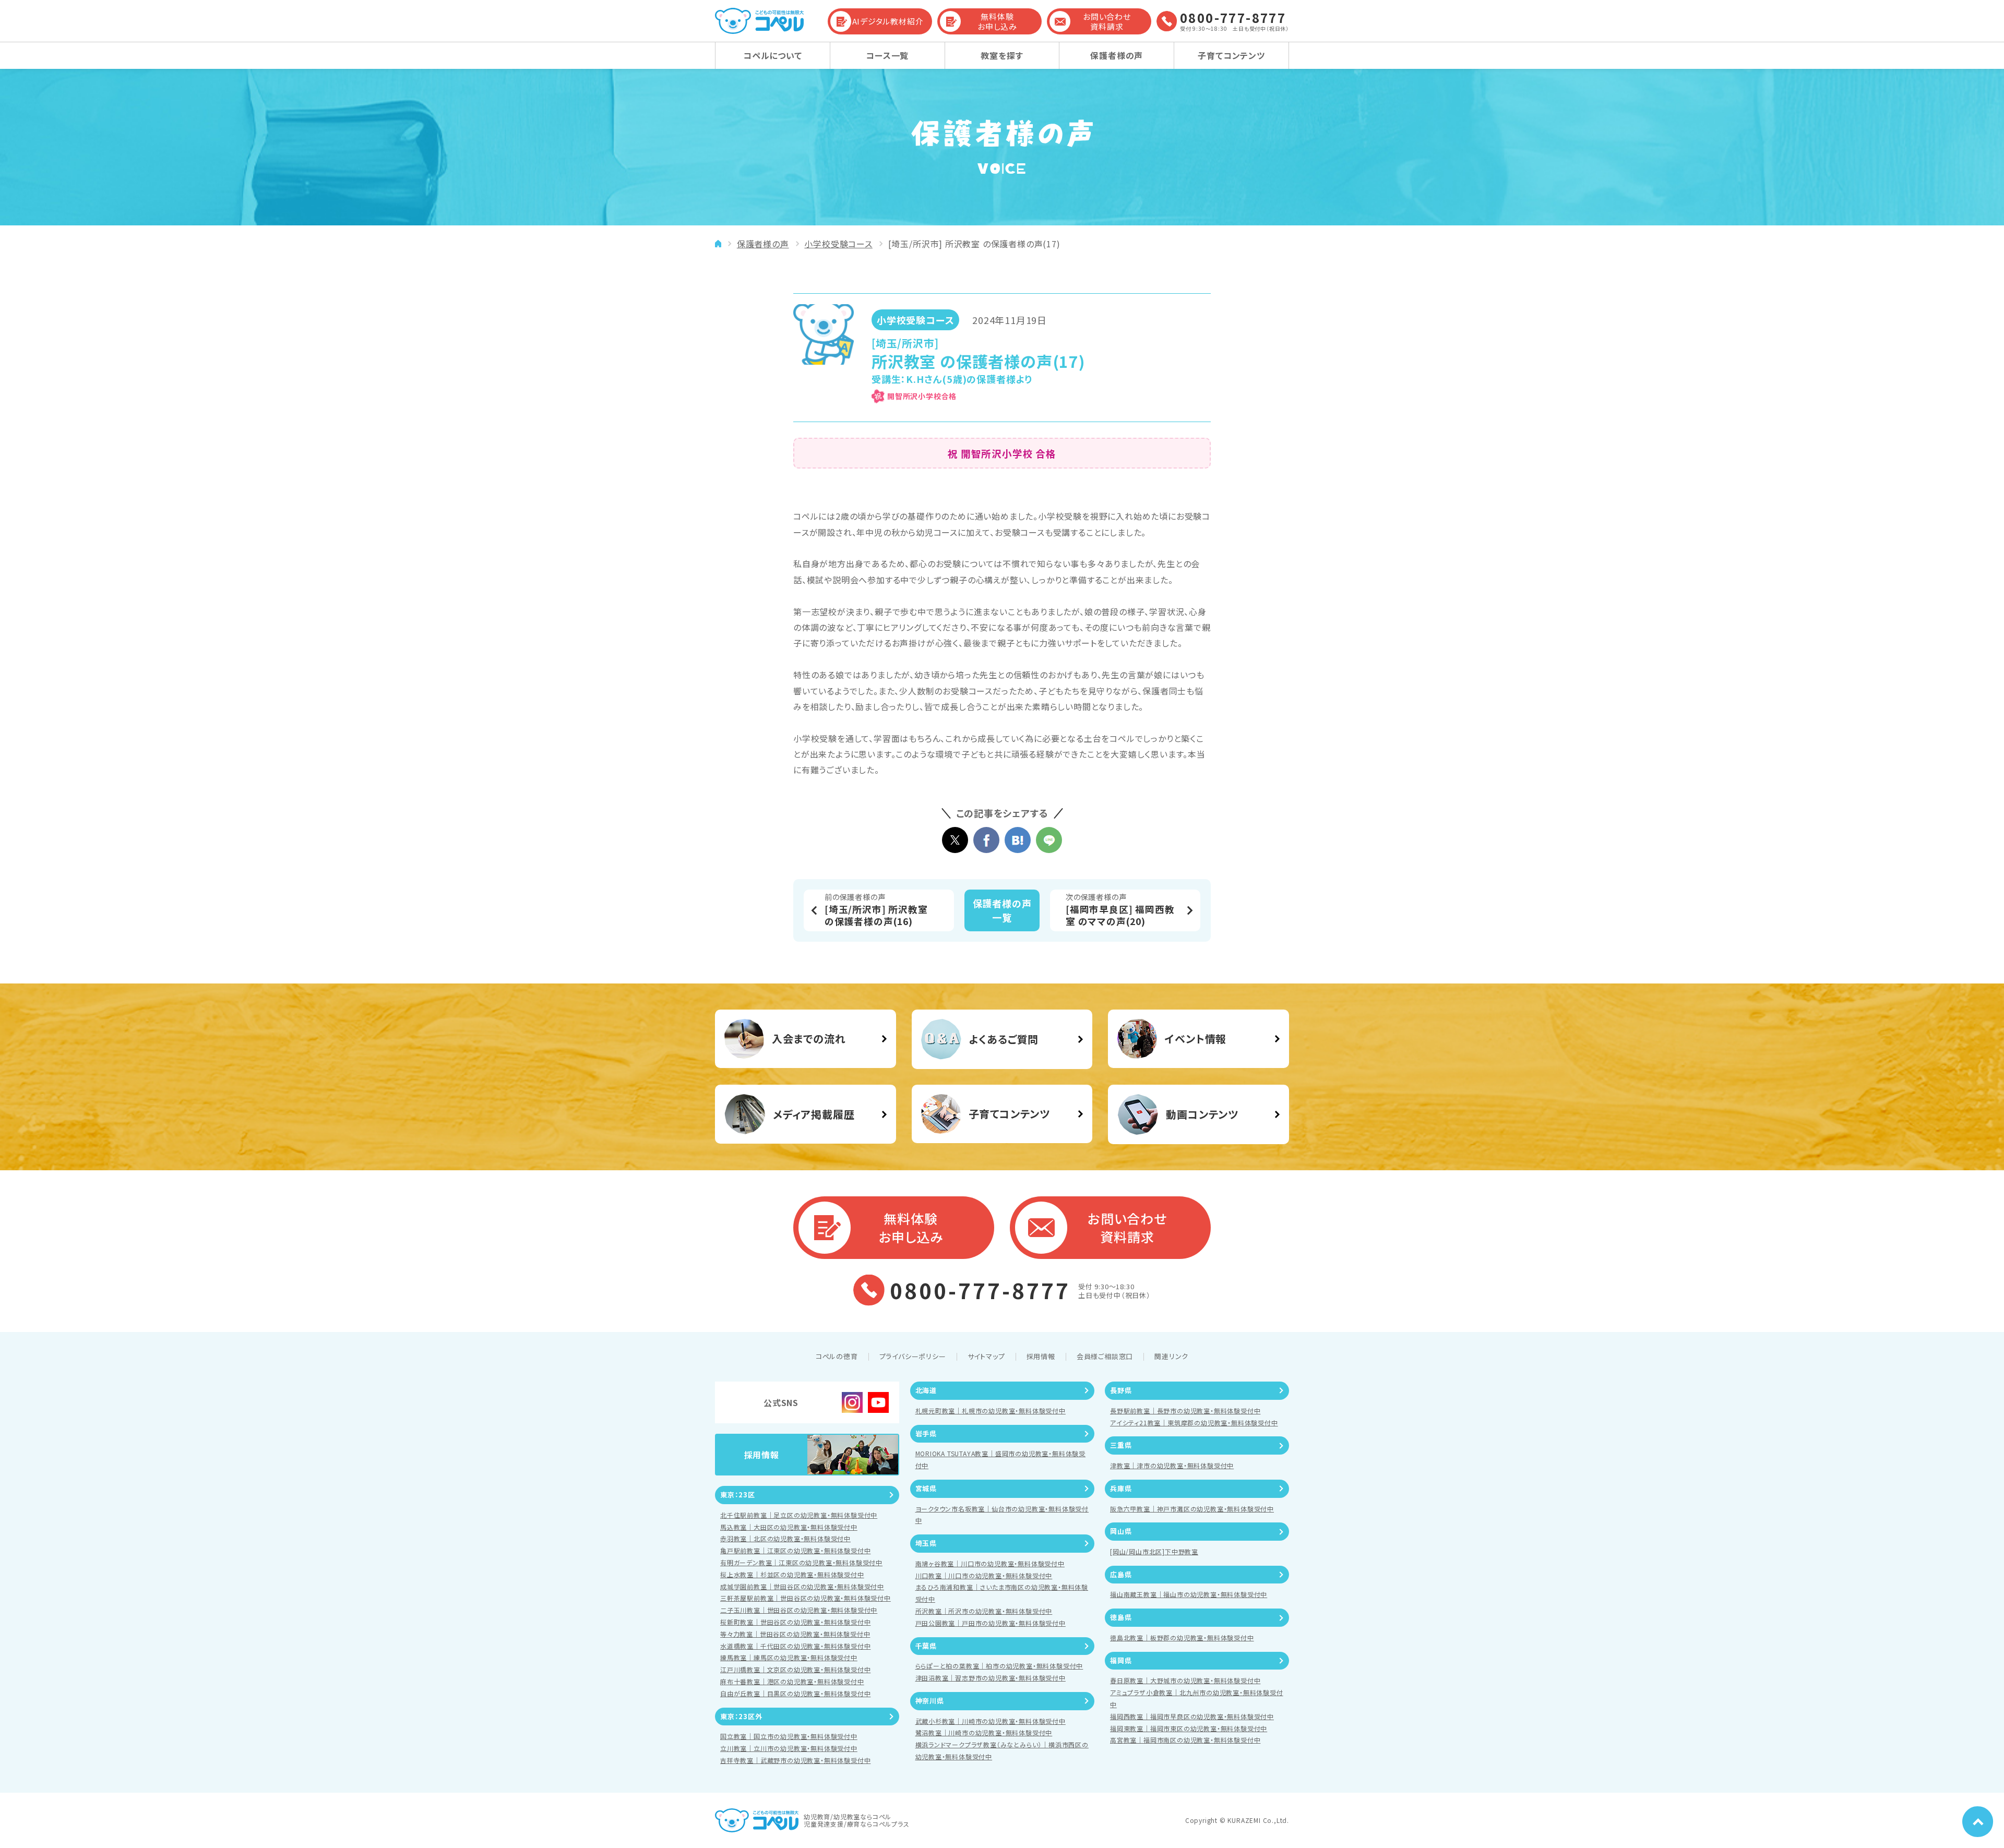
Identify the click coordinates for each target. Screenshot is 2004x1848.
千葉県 (926, 1646)
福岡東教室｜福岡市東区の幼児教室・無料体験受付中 (1189, 1728)
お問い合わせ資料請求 (1107, 22)
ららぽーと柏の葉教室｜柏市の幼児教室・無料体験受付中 (999, 1666)
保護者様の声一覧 (1002, 910)
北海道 (926, 1390)
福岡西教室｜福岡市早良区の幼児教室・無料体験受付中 (1192, 1716)
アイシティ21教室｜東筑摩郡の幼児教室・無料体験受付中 (1194, 1423)
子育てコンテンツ (1231, 55)
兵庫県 (1121, 1488)
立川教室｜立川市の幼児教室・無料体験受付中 (789, 1748)
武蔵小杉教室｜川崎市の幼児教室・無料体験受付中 (991, 1721)
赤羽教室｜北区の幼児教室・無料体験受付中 (785, 1538)
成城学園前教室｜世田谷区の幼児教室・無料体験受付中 (802, 1586)
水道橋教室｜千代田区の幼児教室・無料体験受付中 (795, 1646)
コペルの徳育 (837, 1356)
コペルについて (773, 55)
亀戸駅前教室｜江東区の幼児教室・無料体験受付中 (795, 1550)
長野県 (1121, 1390)
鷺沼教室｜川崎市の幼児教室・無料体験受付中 (984, 1732)
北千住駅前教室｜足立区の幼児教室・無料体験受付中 (799, 1515)
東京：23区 (738, 1495)
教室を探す (1002, 55)
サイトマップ (986, 1356)
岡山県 (1121, 1531)
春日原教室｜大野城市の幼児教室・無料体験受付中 (1185, 1680)
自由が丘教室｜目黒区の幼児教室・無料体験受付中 (795, 1693)
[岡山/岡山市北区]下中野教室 (1154, 1551)
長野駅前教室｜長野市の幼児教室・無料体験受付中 (1185, 1411)
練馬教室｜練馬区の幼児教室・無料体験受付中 (789, 1657)
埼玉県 (926, 1543)
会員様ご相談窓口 (1105, 1356)
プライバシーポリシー (913, 1356)
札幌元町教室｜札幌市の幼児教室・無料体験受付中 (991, 1411)
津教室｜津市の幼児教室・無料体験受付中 (1172, 1465)
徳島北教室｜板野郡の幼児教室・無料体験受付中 (1182, 1637)
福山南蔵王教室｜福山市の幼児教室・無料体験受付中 (1189, 1594)
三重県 (1121, 1445)
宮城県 (926, 1488)
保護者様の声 (1117, 55)
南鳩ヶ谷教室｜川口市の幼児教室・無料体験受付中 (990, 1563)
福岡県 (1121, 1660)
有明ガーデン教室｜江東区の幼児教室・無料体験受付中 (801, 1562)
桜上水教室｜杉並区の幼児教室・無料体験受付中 (792, 1574)
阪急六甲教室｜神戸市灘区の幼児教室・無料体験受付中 (1192, 1509)
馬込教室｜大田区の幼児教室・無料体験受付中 (789, 1527)
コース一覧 (887, 55)
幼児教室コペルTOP (718, 244)
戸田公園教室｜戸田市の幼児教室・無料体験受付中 (991, 1623)
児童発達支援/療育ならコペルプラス (857, 1824)
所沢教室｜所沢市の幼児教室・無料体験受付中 (984, 1611)
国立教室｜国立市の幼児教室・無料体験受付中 (789, 1736)
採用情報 (1041, 1356)
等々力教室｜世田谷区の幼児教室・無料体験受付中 (795, 1634)
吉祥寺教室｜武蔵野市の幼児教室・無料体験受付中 (795, 1760)
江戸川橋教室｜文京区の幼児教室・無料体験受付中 (795, 1669)
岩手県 (926, 1433)
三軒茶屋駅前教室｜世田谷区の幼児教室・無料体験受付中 (806, 1598)
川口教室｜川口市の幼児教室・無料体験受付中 (984, 1575)
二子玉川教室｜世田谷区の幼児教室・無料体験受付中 (799, 1610)
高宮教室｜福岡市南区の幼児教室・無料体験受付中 (1185, 1740)
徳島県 (1121, 1617)
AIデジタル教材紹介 (888, 21)
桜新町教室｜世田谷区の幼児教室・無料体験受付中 (795, 1622)
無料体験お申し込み (997, 22)
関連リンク (1171, 1356)
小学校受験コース (838, 244)
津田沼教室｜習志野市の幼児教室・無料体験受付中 (991, 1678)
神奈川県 (930, 1701)
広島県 (1121, 1574)
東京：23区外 (741, 1716)
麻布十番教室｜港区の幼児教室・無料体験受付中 (792, 1681)
